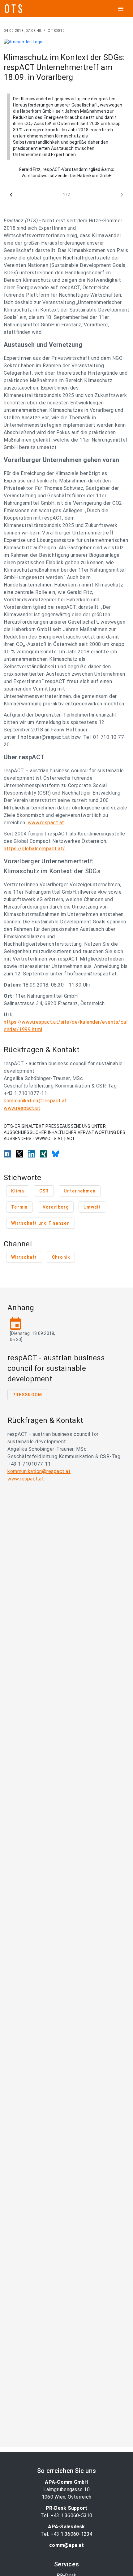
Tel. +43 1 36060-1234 (66, 2534)
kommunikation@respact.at (35, 1101)
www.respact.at (46, 823)
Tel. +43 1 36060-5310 (66, 2515)
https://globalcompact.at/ (34, 849)
